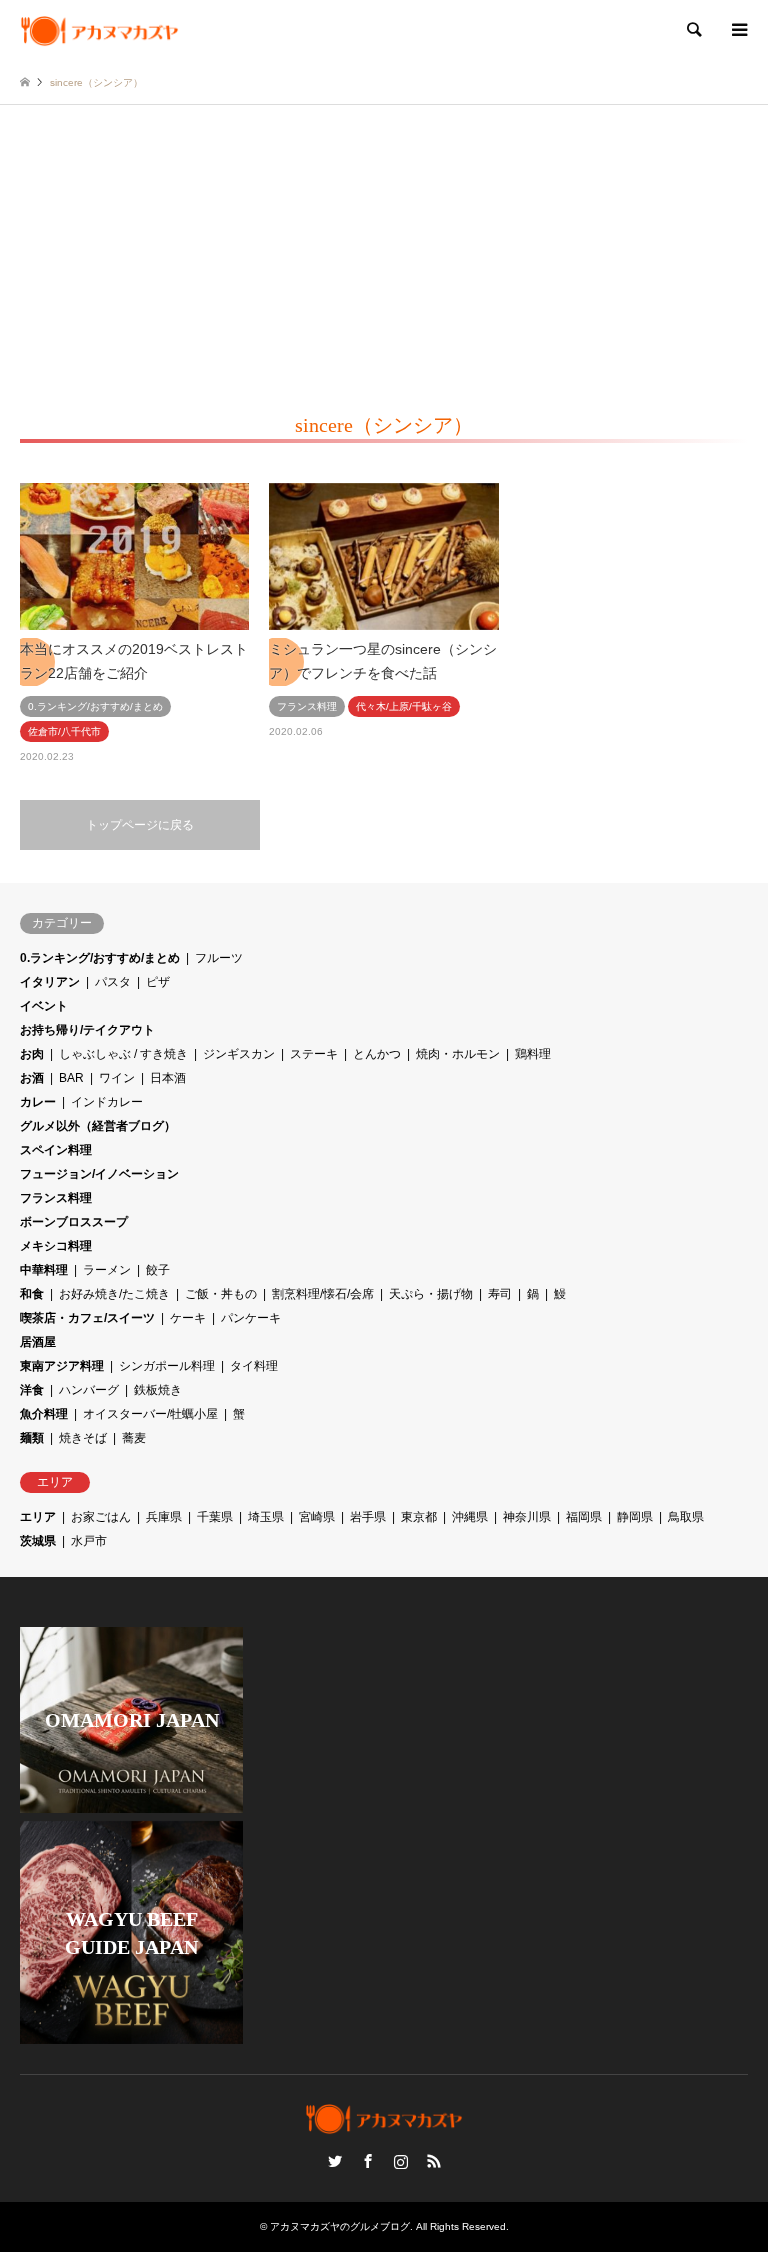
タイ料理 (254, 1366)
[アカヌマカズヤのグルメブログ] (99, 30)
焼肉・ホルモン (458, 1054)
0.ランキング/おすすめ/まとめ (100, 958)
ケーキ (188, 1318)
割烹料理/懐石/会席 (323, 1294)
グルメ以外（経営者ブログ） (98, 1126)
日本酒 (168, 1078)
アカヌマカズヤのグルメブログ (340, 2226)
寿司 (500, 1294)
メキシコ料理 (56, 1246)
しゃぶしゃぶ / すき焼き (123, 1054)
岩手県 (368, 1517)
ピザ (158, 982)
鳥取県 (686, 1517)
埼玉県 (266, 1517)
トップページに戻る (140, 825)
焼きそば (83, 1438)
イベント (44, 1006)
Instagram (401, 2161)
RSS (434, 2161)
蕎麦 (134, 1438)
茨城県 (38, 1541)
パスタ (113, 982)
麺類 (32, 1438)
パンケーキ (251, 1318)
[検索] (693, 30)
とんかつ (377, 1054)
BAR (71, 1078)
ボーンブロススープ (74, 1222)
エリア (38, 1517)
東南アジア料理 (62, 1366)
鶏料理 (533, 1054)
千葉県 (215, 1517)
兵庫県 (164, 1517)
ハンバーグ (89, 1390)
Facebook (368, 2161)
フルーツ (219, 958)
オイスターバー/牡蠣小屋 (150, 1414)
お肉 (32, 1054)
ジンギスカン (239, 1054)
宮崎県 (317, 1517)
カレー (38, 1102)
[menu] (738, 30)
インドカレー (107, 1102)
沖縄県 (470, 1517)
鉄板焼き (158, 1390)
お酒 (32, 1078)
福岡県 (584, 1517)
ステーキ (314, 1054)
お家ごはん (101, 1517)
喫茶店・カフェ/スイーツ (87, 1318)
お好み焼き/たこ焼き (114, 1294)
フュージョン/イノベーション (99, 1174)
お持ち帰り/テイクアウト (87, 1030)
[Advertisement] (384, 255)
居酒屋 (38, 1342)
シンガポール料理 (167, 1366)
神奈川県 (527, 1517)
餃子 (158, 1270)
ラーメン (107, 1270)
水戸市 (89, 1541)
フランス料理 (56, 1198)
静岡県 (635, 1517)
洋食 (32, 1390)
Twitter (335, 2161)
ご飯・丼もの (221, 1294)
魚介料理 (44, 1414)
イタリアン (50, 982)
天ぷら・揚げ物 (431, 1294)
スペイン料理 (56, 1150)
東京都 (419, 1517)
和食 (32, 1294)
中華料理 (44, 1270)
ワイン (117, 1078)
